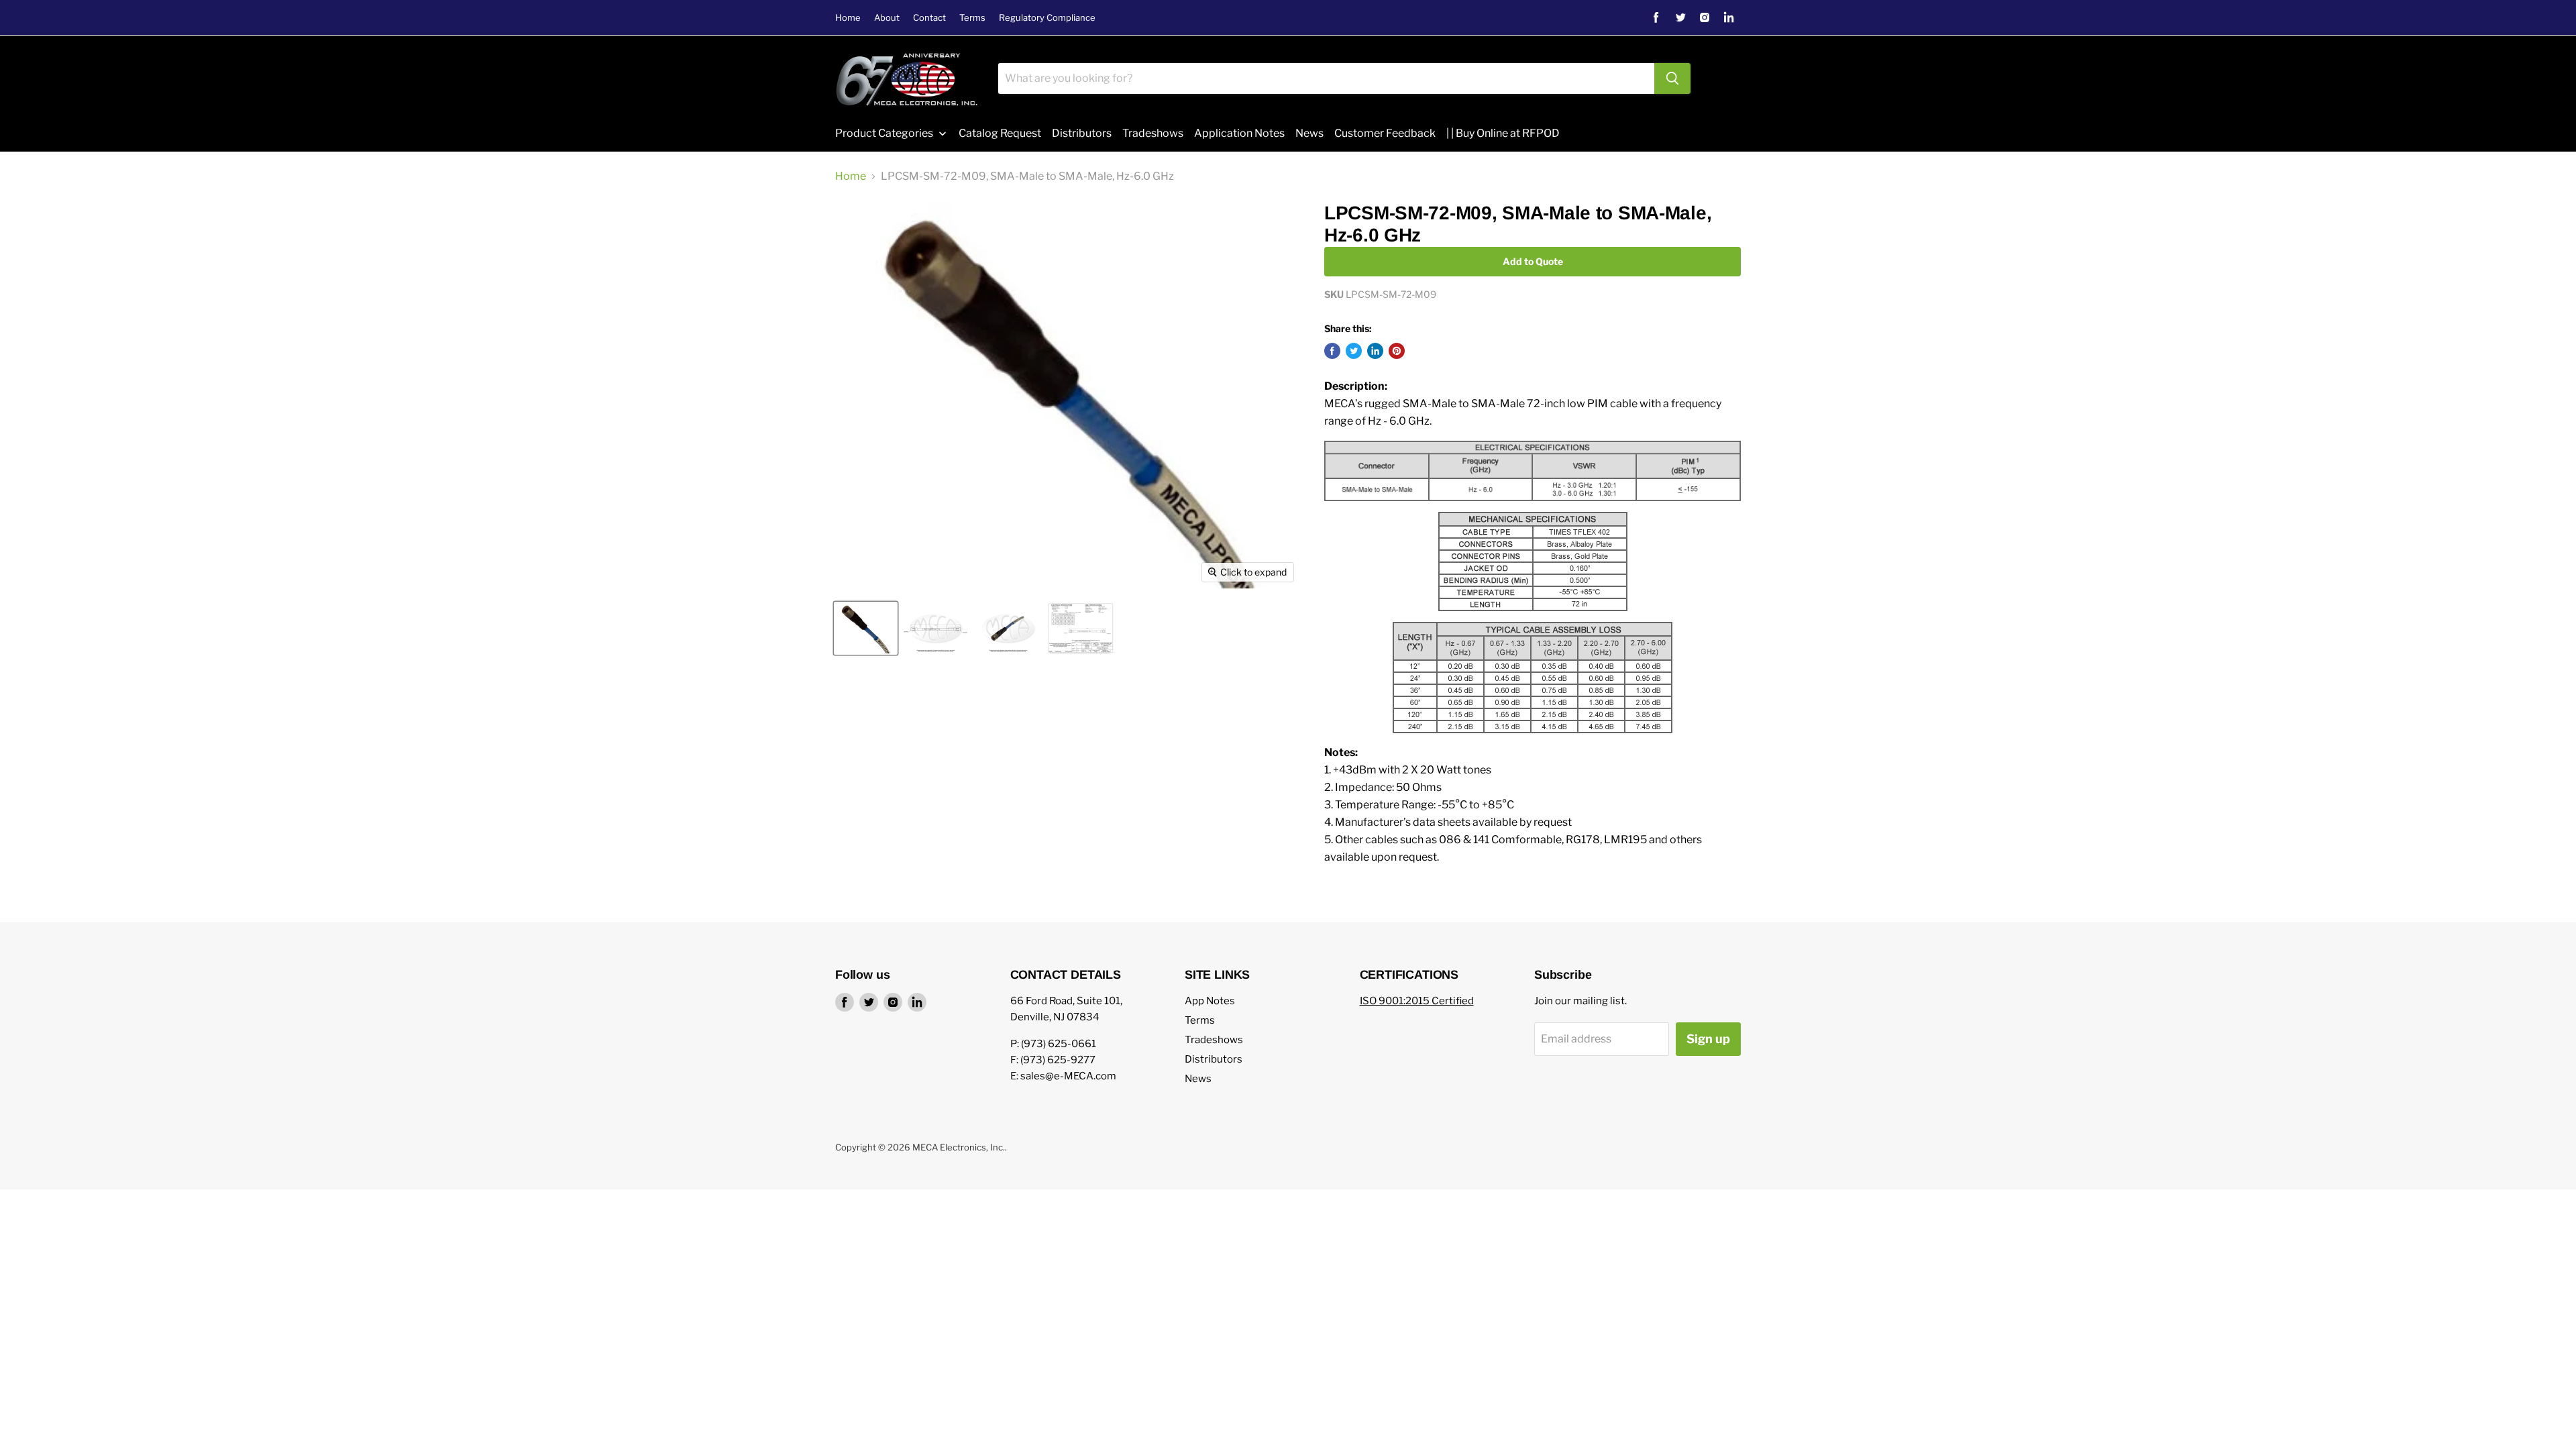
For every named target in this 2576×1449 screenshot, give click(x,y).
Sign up (1708, 1039)
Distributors (1214, 1059)
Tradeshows (1214, 1040)
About (887, 18)
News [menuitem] (1309, 133)
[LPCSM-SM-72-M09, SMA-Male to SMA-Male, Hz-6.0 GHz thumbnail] (866, 628)
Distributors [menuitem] (1082, 133)
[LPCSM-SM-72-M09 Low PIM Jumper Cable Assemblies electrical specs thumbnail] (1081, 628)
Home (848, 18)
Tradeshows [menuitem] (1153, 133)
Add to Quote (1533, 261)
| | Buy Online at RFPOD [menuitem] (1503, 133)
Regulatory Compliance (1047, 18)
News (1198, 1079)
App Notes (1210, 1001)
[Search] (1672, 78)
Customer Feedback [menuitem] (1385, 133)
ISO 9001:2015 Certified (1417, 1001)
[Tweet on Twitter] (1354, 351)
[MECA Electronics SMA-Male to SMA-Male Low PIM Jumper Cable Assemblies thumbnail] (1008, 628)
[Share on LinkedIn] (1375, 351)
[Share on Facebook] (1332, 351)
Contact (929, 18)
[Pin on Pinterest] (1397, 351)
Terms (972, 18)
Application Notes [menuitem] (1239, 133)
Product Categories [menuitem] (884, 133)
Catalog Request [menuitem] (1000, 133)
